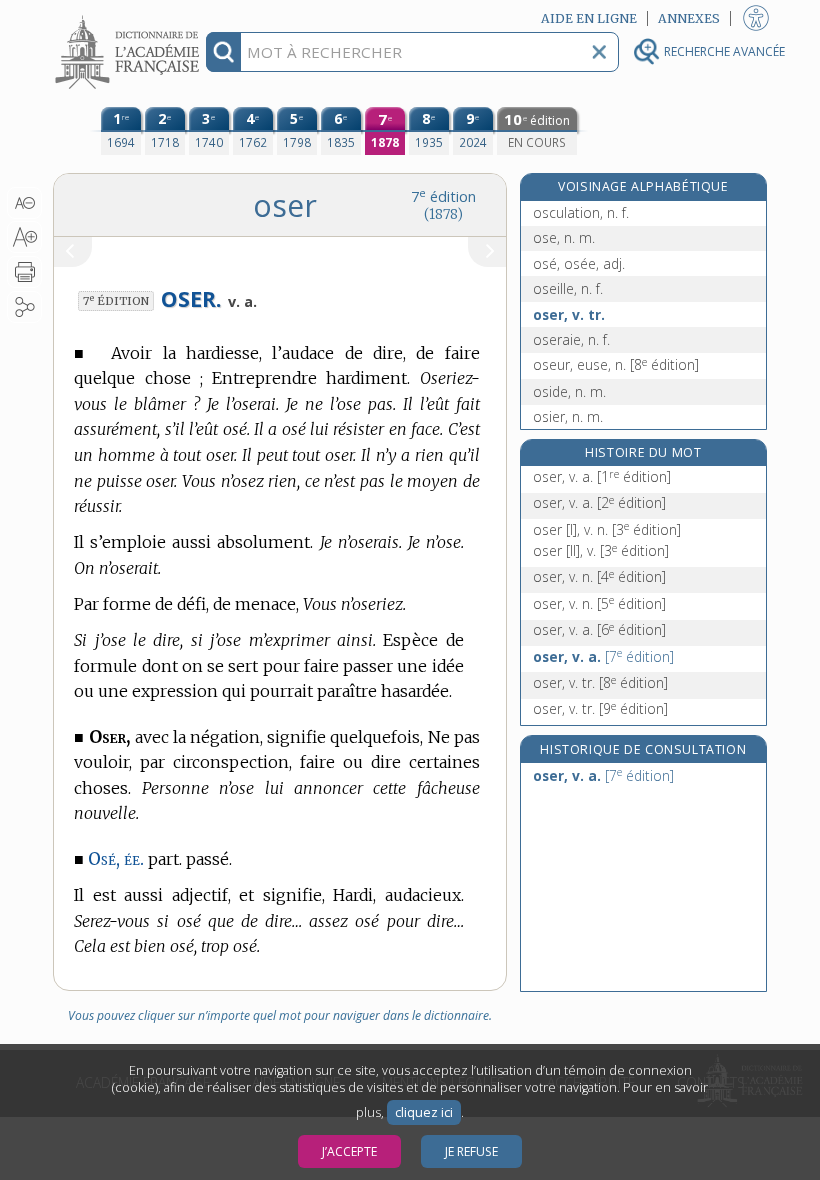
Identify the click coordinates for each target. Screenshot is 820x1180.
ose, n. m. (564, 237)
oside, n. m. (569, 391)
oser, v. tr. (569, 314)
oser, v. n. (599, 576)
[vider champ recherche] (599, 52)
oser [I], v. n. (607, 529)
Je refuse (471, 1151)
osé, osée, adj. (579, 263)
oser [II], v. (601, 550)
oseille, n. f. (568, 288)
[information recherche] (223, 52)
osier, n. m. (568, 416)
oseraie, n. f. (571, 339)
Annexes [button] (689, 18)
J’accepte (349, 1151)
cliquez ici (424, 1112)
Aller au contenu (130, 17)
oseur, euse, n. (616, 364)
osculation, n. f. (581, 212)
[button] (24, 203)
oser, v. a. (602, 476)
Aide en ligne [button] (589, 18)
